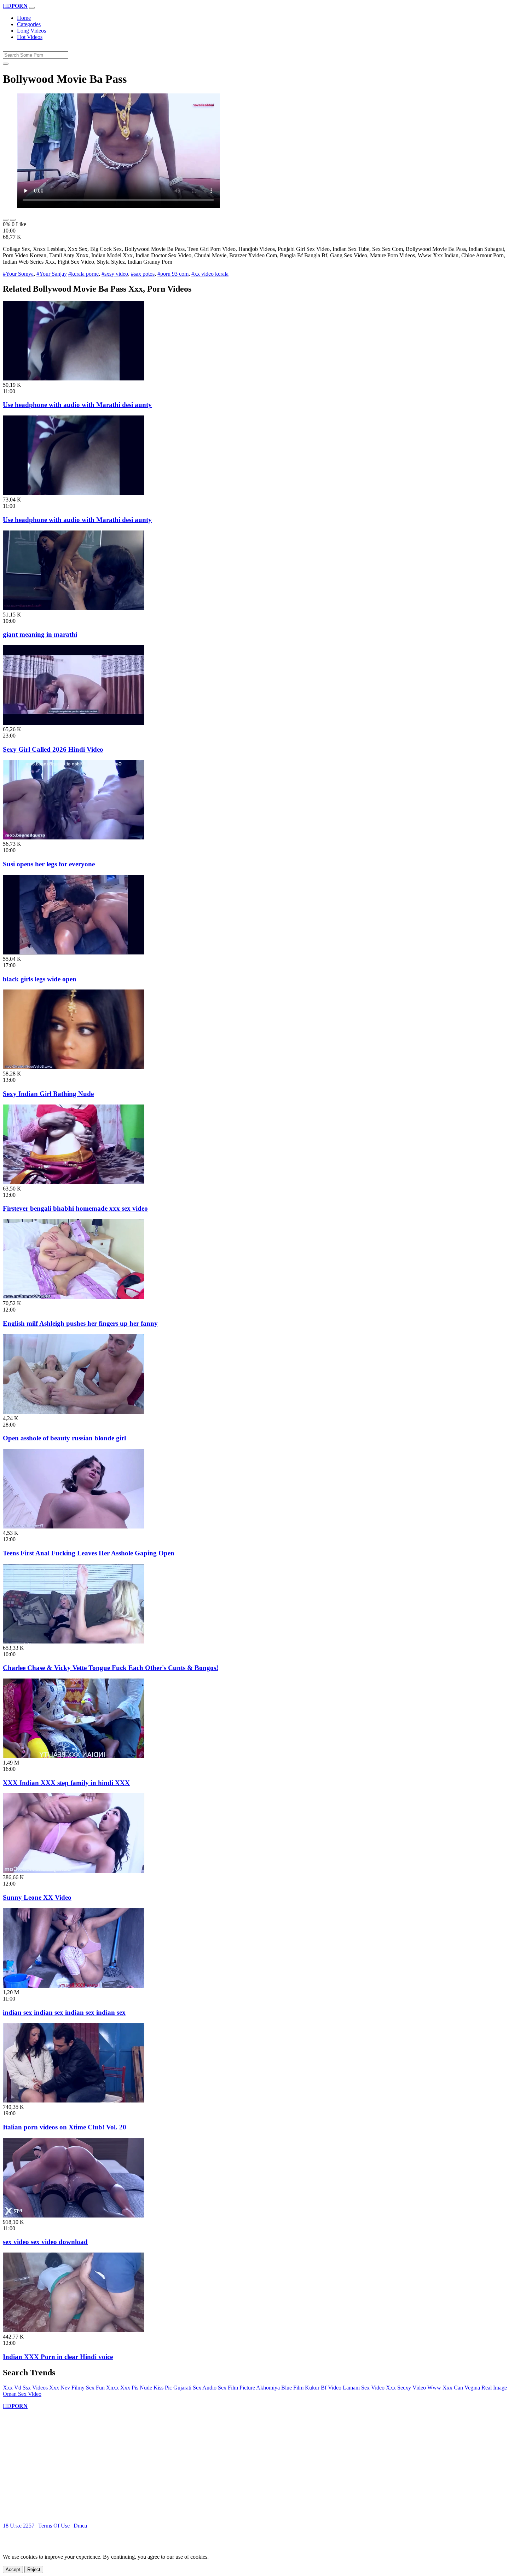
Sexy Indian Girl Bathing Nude (48, 1094)
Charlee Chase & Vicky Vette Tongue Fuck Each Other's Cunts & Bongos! (111, 1668)
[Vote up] (6, 220)
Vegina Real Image (486, 2388)
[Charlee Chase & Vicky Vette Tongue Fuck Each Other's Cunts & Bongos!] (74, 1642)
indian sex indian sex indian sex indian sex (64, 2012)
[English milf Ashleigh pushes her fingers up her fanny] (74, 1297)
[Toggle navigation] (32, 8)
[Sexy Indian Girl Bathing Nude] (74, 1067)
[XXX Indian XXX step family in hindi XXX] (74, 1756)
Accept (13, 2569)
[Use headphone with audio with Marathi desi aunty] (74, 378)
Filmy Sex (83, 2388)
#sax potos (143, 274)
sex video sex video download (45, 2242)
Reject (34, 2569)
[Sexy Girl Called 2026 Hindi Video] (74, 723)
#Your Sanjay (52, 274)
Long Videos (31, 31)
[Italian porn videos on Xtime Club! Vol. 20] (74, 2101)
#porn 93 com (173, 274)
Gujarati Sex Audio (195, 2388)
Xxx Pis (129, 2388)
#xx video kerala (210, 274)
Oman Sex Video (22, 2394)
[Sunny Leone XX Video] (74, 1871)
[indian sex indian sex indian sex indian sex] (74, 1986)
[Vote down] (13, 220)
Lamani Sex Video (364, 2388)
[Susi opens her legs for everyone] (74, 837)
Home (24, 18)
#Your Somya (18, 274)
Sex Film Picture (236, 2388)
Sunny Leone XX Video (37, 1897)
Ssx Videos (35, 2388)
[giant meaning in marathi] (74, 608)
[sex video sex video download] (74, 2216)
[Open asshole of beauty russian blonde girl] (74, 1412)
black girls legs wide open (40, 979)
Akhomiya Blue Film (280, 2388)
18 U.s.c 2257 (19, 2526)
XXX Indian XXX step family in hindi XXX (66, 1783)
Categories (29, 24)
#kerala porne (83, 274)
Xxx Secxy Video (406, 2388)
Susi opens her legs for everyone (49, 864)
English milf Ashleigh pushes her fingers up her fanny (80, 1323)
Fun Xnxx (107, 2388)
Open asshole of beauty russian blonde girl (64, 1438)
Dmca (80, 2526)
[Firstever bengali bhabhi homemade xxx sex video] (74, 1182)
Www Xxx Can (445, 2388)
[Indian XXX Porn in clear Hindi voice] (74, 2330)
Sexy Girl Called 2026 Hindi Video (53, 749)
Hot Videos (30, 37)
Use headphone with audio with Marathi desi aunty (77, 405)
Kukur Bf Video (323, 2388)
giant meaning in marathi (40, 634)
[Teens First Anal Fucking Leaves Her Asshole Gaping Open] (74, 1527)
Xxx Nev (60, 2388)
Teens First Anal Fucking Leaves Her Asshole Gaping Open (89, 1553)
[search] (6, 64)
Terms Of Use (54, 2526)
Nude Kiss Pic (156, 2388)
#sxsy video (115, 274)
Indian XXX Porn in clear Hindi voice (58, 2357)
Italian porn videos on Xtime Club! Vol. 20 (65, 2127)
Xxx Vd (12, 2388)
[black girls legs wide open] (74, 953)
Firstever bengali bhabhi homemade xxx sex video (75, 1208)
